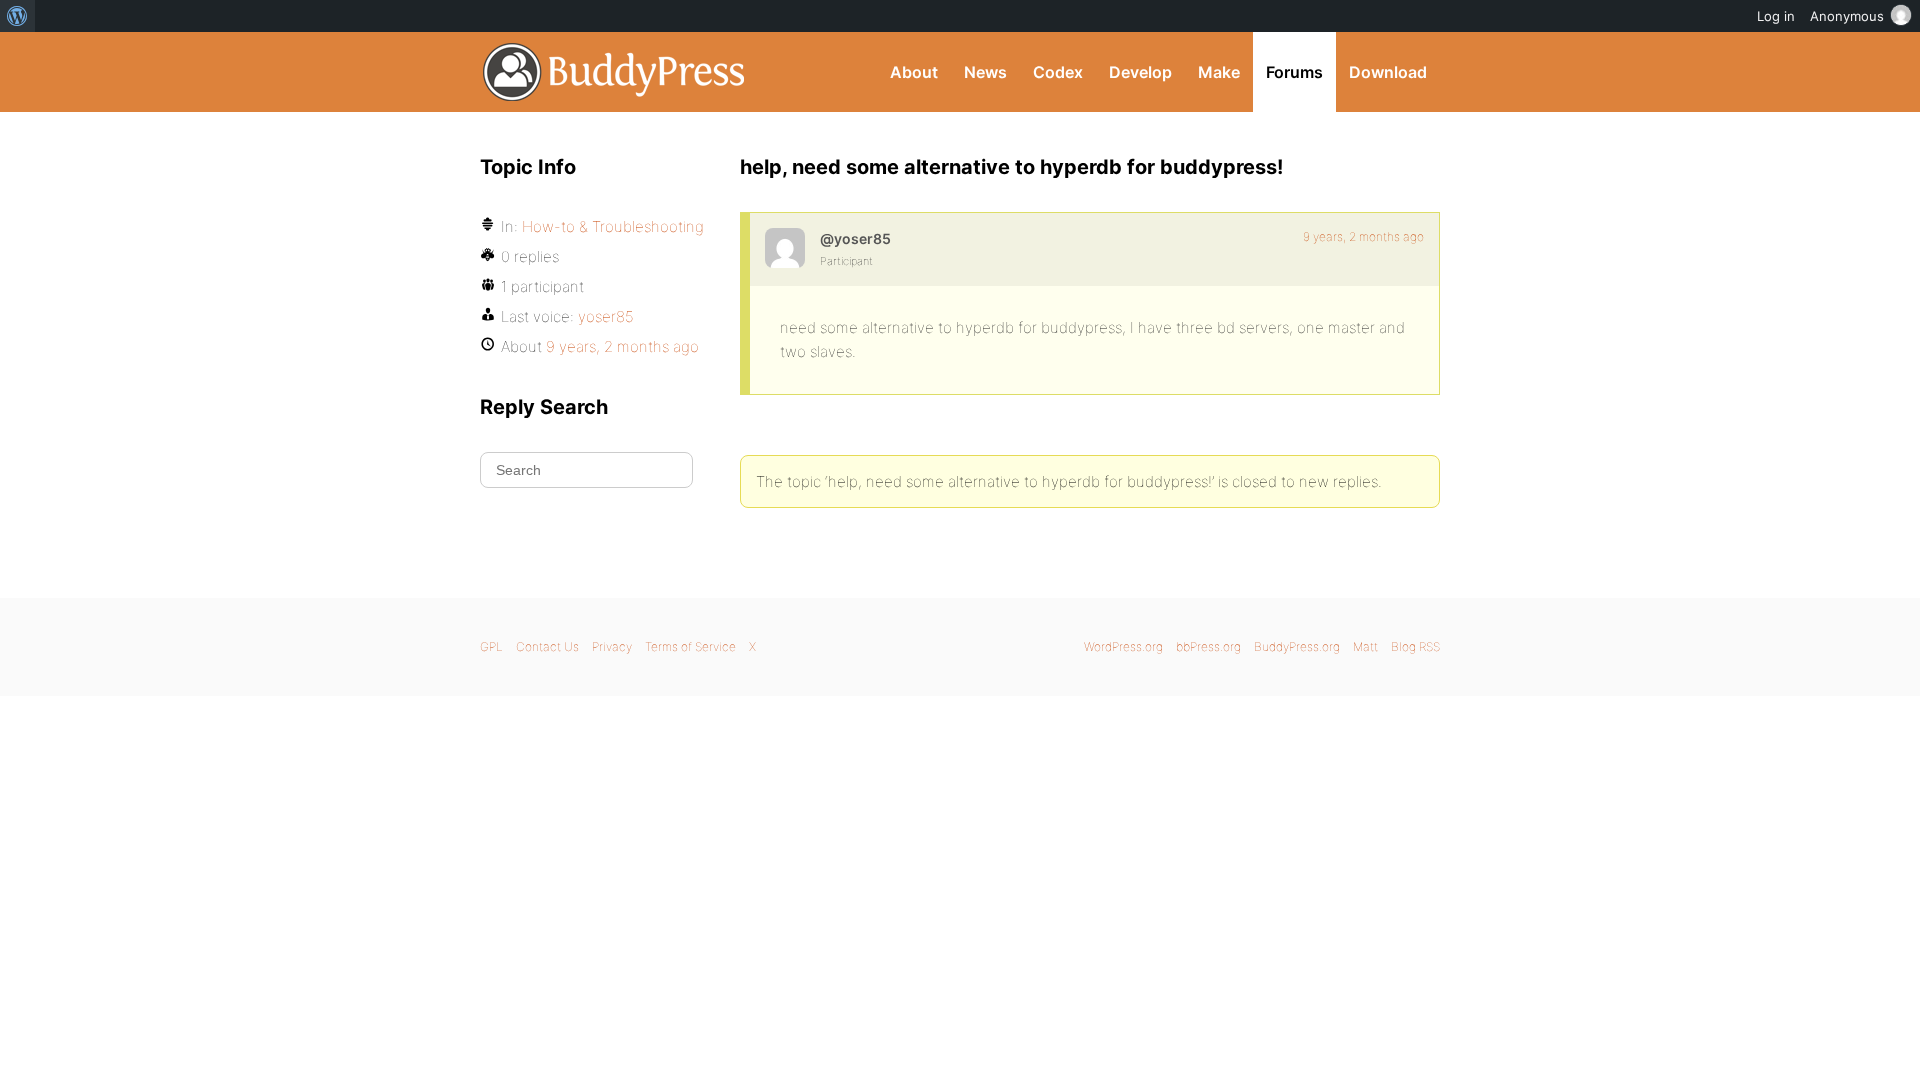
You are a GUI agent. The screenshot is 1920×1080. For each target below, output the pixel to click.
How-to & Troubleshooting (613, 226)
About (914, 72)
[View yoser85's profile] (785, 248)
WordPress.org (1123, 646)
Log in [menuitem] (1776, 16)
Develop (1140, 72)
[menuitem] (17, 16)
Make (1219, 72)
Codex (1058, 72)
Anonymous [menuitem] (1847, 16)
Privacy (612, 646)
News (985, 72)
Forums (1294, 72)
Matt (1365, 646)
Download (1388, 72)
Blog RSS (1415, 646)
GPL (491, 646)
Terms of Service (690, 646)
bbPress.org (1208, 646)
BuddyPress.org (614, 72)
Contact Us (547, 646)
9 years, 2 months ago (1363, 236)
